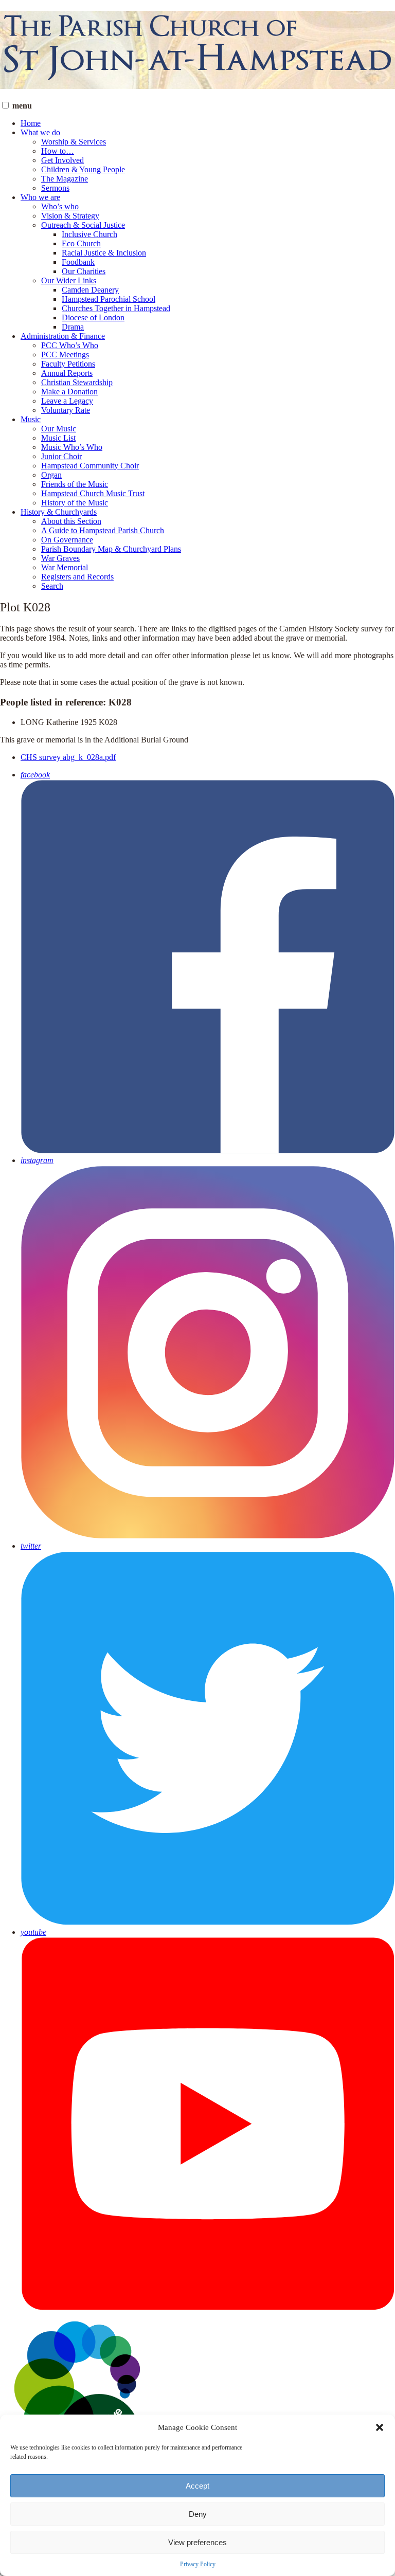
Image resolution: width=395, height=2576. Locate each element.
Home (31, 123)
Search (52, 586)
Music (31, 419)
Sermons (55, 188)
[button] (380, 2427)
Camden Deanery (90, 290)
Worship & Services (74, 142)
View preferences (197, 2542)
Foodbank (78, 262)
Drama (73, 327)
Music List (58, 438)
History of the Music (75, 503)
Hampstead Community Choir (90, 466)
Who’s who (60, 206)
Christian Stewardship (77, 382)
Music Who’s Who (72, 447)
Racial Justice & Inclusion (104, 253)
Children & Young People (83, 169)
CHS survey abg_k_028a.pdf (68, 757)
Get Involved (62, 160)
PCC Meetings (65, 355)
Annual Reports (67, 373)
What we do (40, 132)
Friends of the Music (75, 484)
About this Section (71, 521)
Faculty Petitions (68, 364)
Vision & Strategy (70, 216)
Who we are (40, 197)
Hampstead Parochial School (109, 299)
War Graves (60, 558)
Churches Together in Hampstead (116, 308)
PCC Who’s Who (70, 345)
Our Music (59, 429)
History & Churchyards (59, 512)
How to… (58, 151)
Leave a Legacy (67, 401)
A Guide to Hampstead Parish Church (103, 530)
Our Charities (84, 271)
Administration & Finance (63, 336)
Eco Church (81, 243)
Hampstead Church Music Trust (93, 493)
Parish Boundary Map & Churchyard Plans (111, 549)
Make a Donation (69, 392)
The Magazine (65, 179)
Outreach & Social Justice (83, 225)
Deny (198, 2514)
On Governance (67, 540)
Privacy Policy (198, 2564)
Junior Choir (61, 456)
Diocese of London (93, 318)
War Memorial (65, 567)
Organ (51, 475)
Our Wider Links (69, 280)
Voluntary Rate (66, 410)
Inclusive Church (89, 234)
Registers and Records (77, 577)
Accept (197, 2486)
